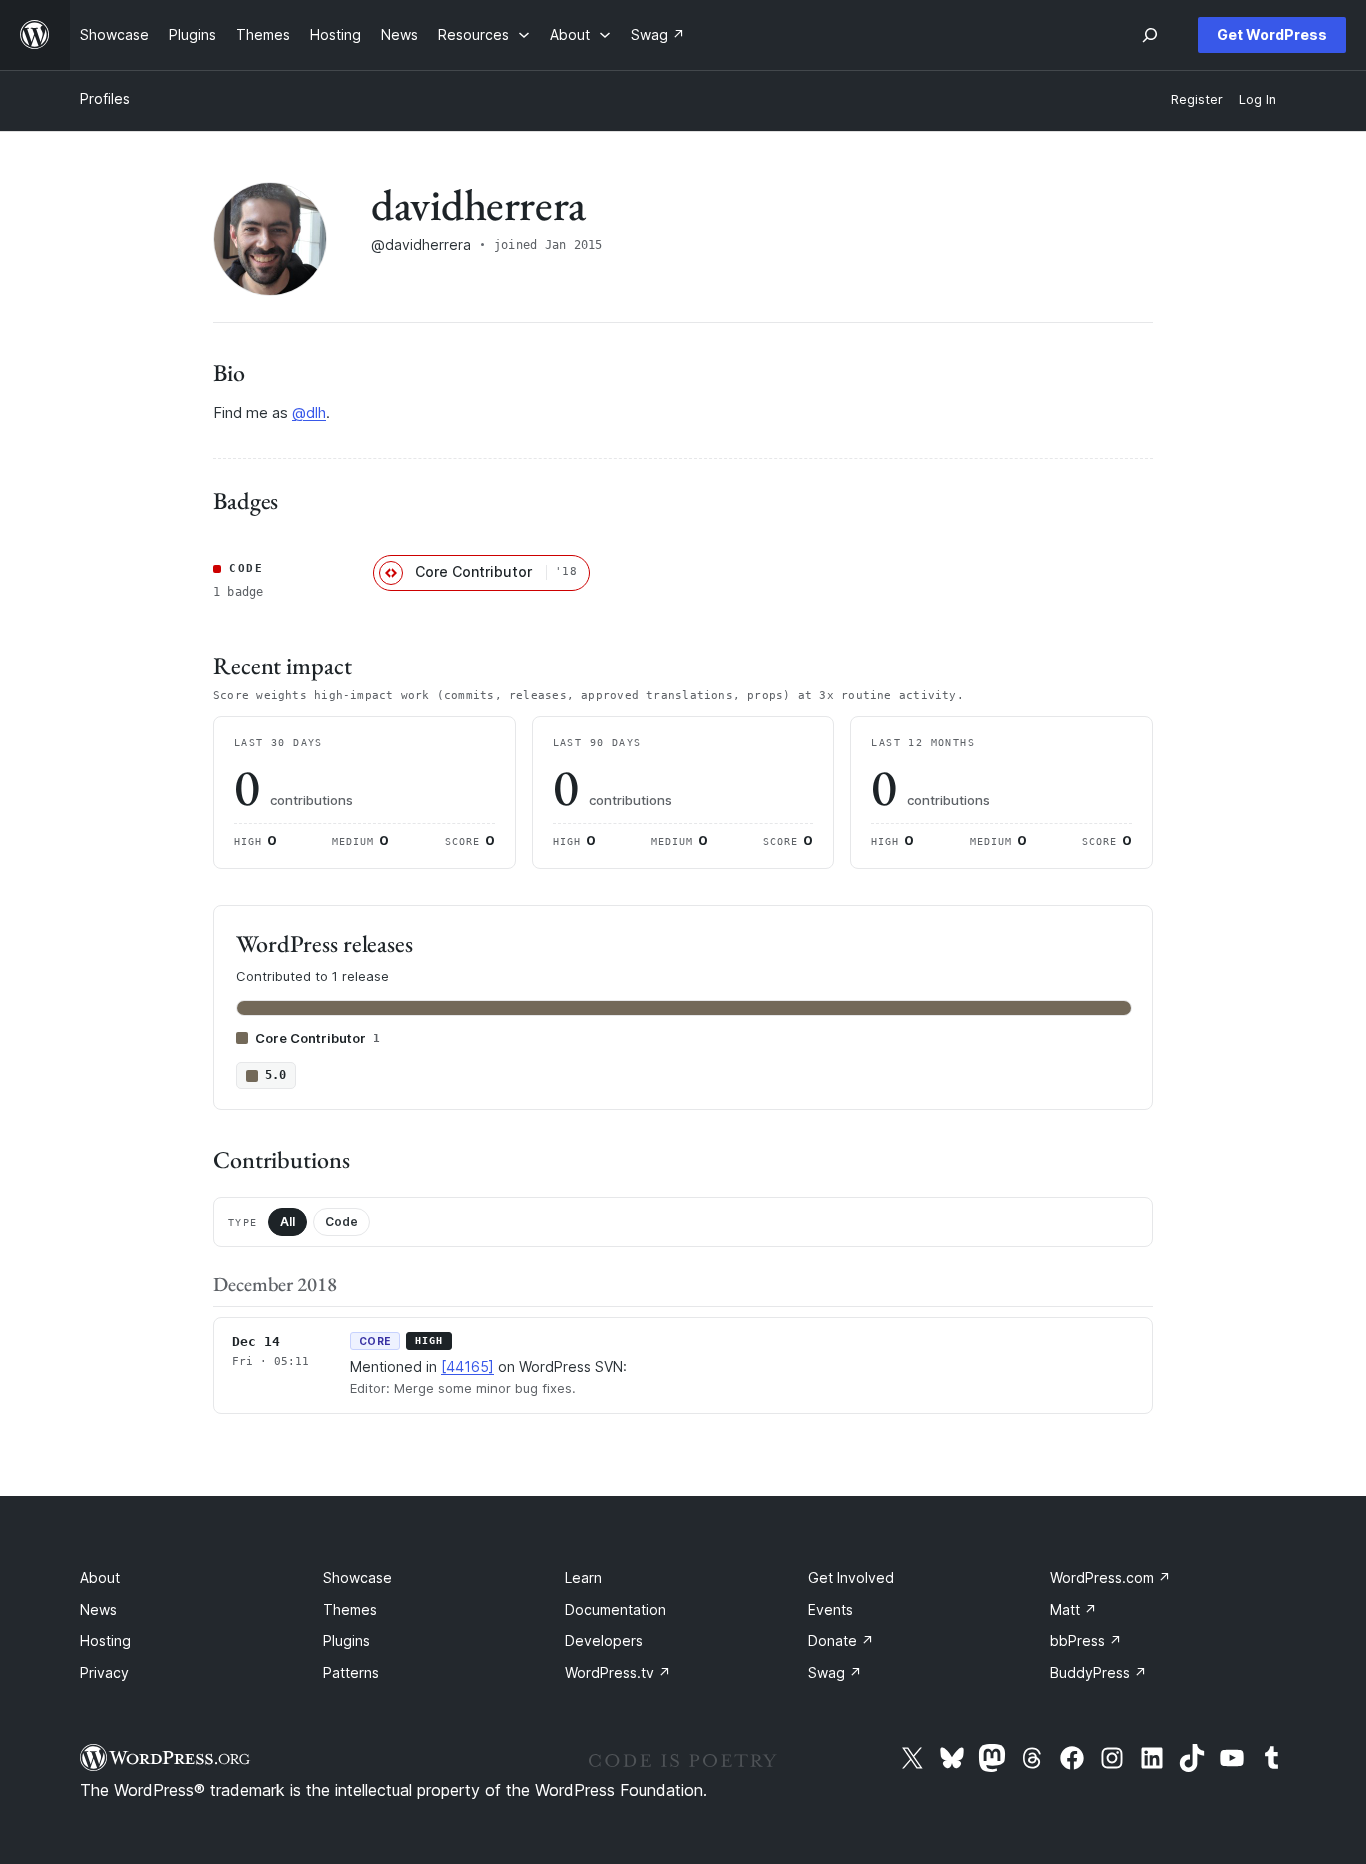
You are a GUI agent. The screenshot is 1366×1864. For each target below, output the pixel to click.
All (287, 1221)
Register (1197, 99)
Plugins (346, 1640)
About (100, 1577)
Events (830, 1609)
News (98, 1609)
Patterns (351, 1672)
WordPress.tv (618, 1672)
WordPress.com (1110, 1577)
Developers (604, 1640)
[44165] (467, 1366)
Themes (350, 1609)
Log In (1257, 99)
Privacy (104, 1672)
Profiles (105, 98)
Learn (583, 1577)
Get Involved (851, 1577)
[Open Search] (1150, 35)
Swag (835, 1672)
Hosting (105, 1640)
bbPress (1086, 1640)
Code (341, 1221)
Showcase (357, 1577)
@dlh (309, 412)
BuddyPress (1098, 1672)
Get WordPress (1272, 34)
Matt (1073, 1609)
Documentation (615, 1609)
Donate (841, 1640)
